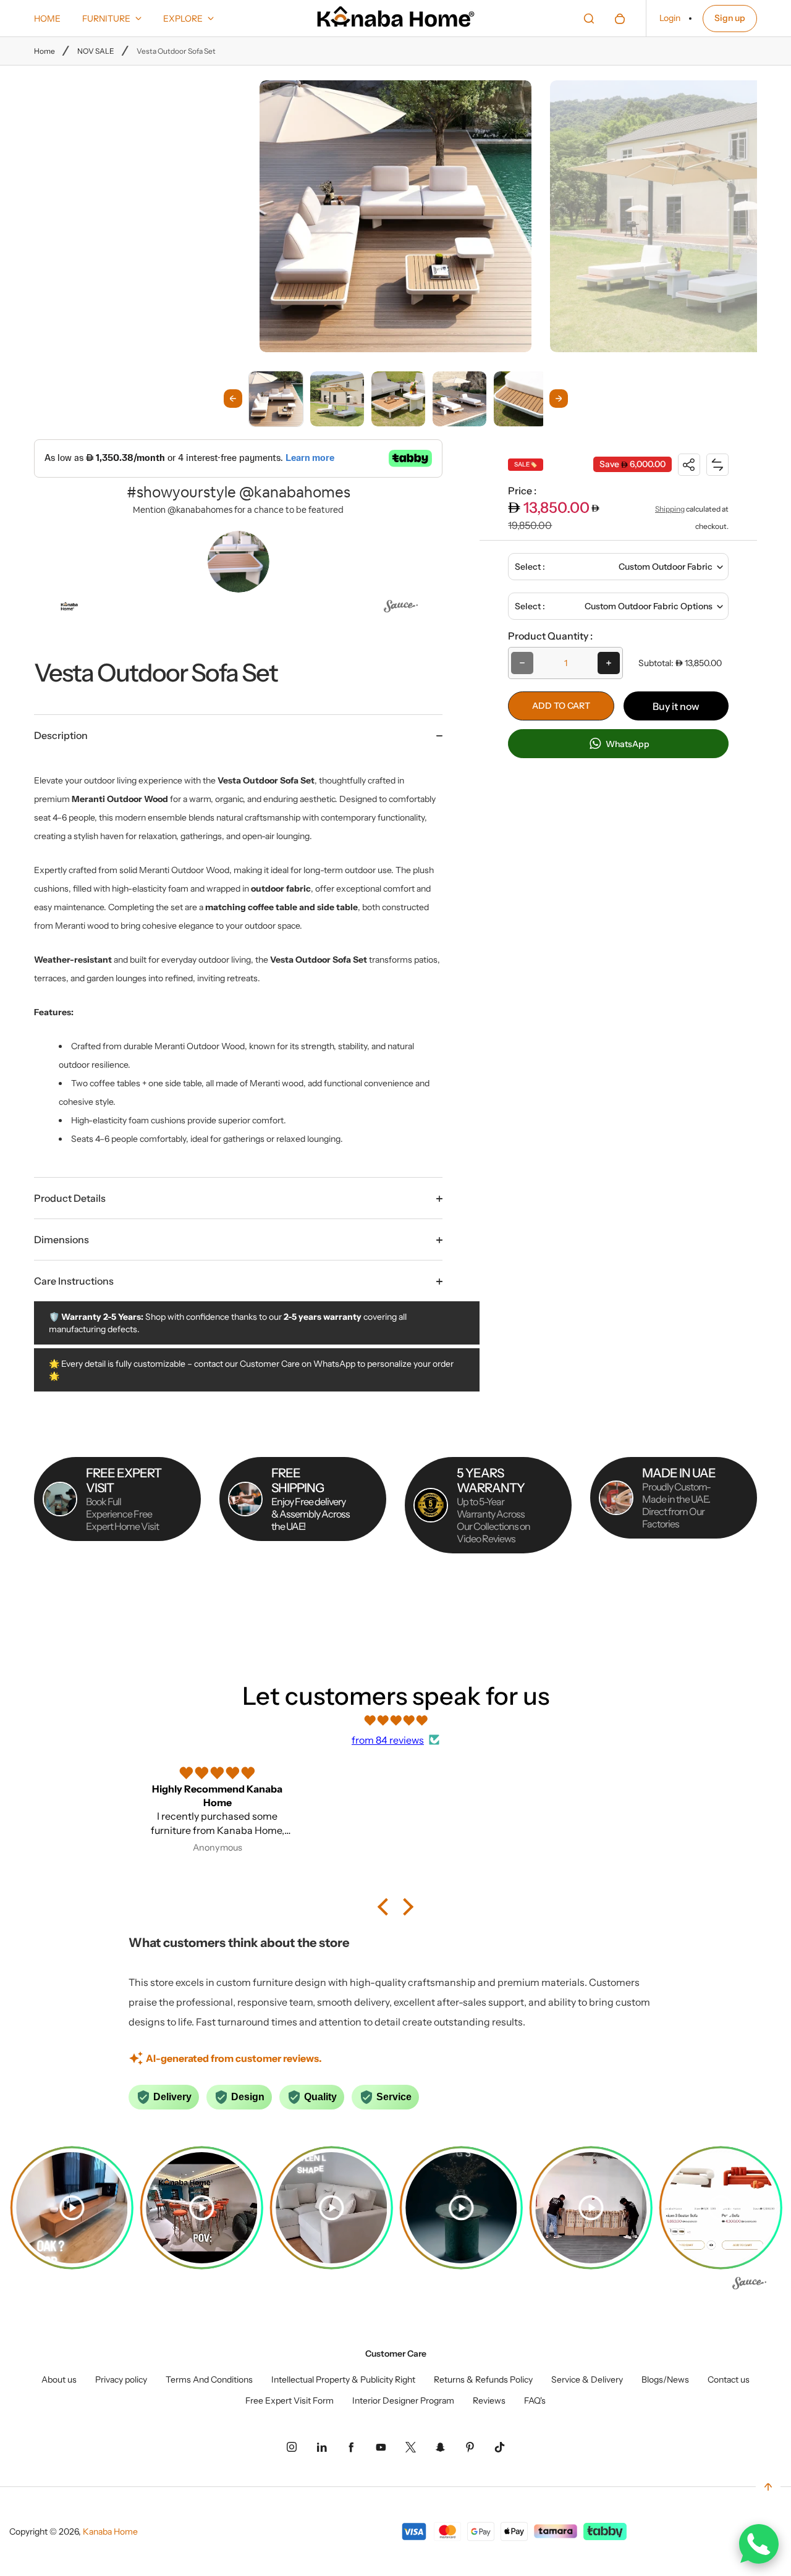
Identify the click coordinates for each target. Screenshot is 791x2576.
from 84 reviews (388, 1740)
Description (61, 735)
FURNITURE (106, 19)
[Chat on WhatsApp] (759, 2544)
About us (59, 2380)
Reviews (489, 2401)
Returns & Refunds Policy (483, 2380)
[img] (395, 1720)
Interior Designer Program (403, 2401)
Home (44, 51)
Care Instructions (74, 1281)
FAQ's (535, 2401)
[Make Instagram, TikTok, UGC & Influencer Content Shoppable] (401, 608)
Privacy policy (121, 2380)
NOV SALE (96, 51)
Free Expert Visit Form (290, 2401)
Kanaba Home (110, 2532)
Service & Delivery (587, 2380)
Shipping (670, 509)
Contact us (729, 2380)
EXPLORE (183, 19)
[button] (276, 398)
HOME (47, 19)
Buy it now (676, 706)
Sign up (730, 18)
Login (670, 18)
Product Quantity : (550, 636)
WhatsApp (627, 744)
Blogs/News (665, 2380)
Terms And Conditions (209, 2380)
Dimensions (61, 1239)
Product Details (70, 1198)
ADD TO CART (561, 706)
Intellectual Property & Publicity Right (343, 2380)
